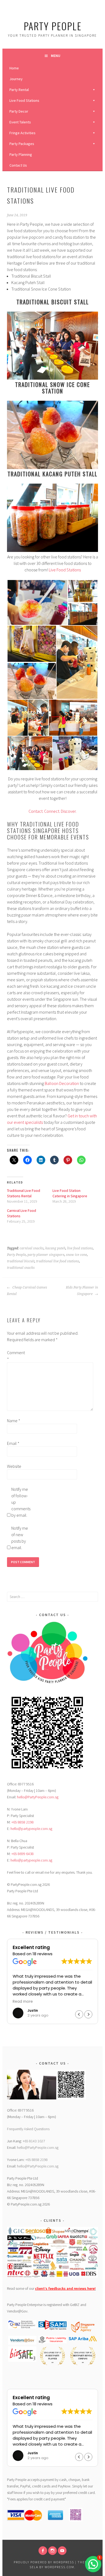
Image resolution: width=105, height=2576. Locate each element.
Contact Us (18, 165)
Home (14, 68)
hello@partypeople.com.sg (31, 1829)
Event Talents (20, 122)
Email (13, 1443)
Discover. (69, 811)
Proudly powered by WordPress (44, 2562)
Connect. (52, 811)
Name (14, 1421)
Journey (16, 79)
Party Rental (19, 90)
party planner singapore (46, 1255)
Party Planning (21, 154)
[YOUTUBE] (62, 2551)
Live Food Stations (24, 100)
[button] (37, 602)
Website (14, 1466)
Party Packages (22, 144)
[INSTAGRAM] (52, 2551)
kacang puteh (55, 1248)
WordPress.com (59, 2567)
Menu (56, 56)
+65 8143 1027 (34, 2141)
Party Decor (19, 111)
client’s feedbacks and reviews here (65, 2288)
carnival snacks (32, 1248)
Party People (53, 26)
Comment (16, 1356)
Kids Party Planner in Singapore (82, 1291)
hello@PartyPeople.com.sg (38, 1797)
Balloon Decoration (62, 1083)
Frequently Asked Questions (28, 2129)
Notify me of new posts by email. (20, 1538)
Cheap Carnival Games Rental (27, 1291)
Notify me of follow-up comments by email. (20, 1502)
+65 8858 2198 (22, 1822)
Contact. (36, 811)
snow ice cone (76, 1255)
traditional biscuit (21, 1261)
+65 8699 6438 (22, 1854)
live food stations (80, 1248)
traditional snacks (21, 1268)
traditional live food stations (58, 1261)
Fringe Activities (22, 133)
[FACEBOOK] (43, 2551)
